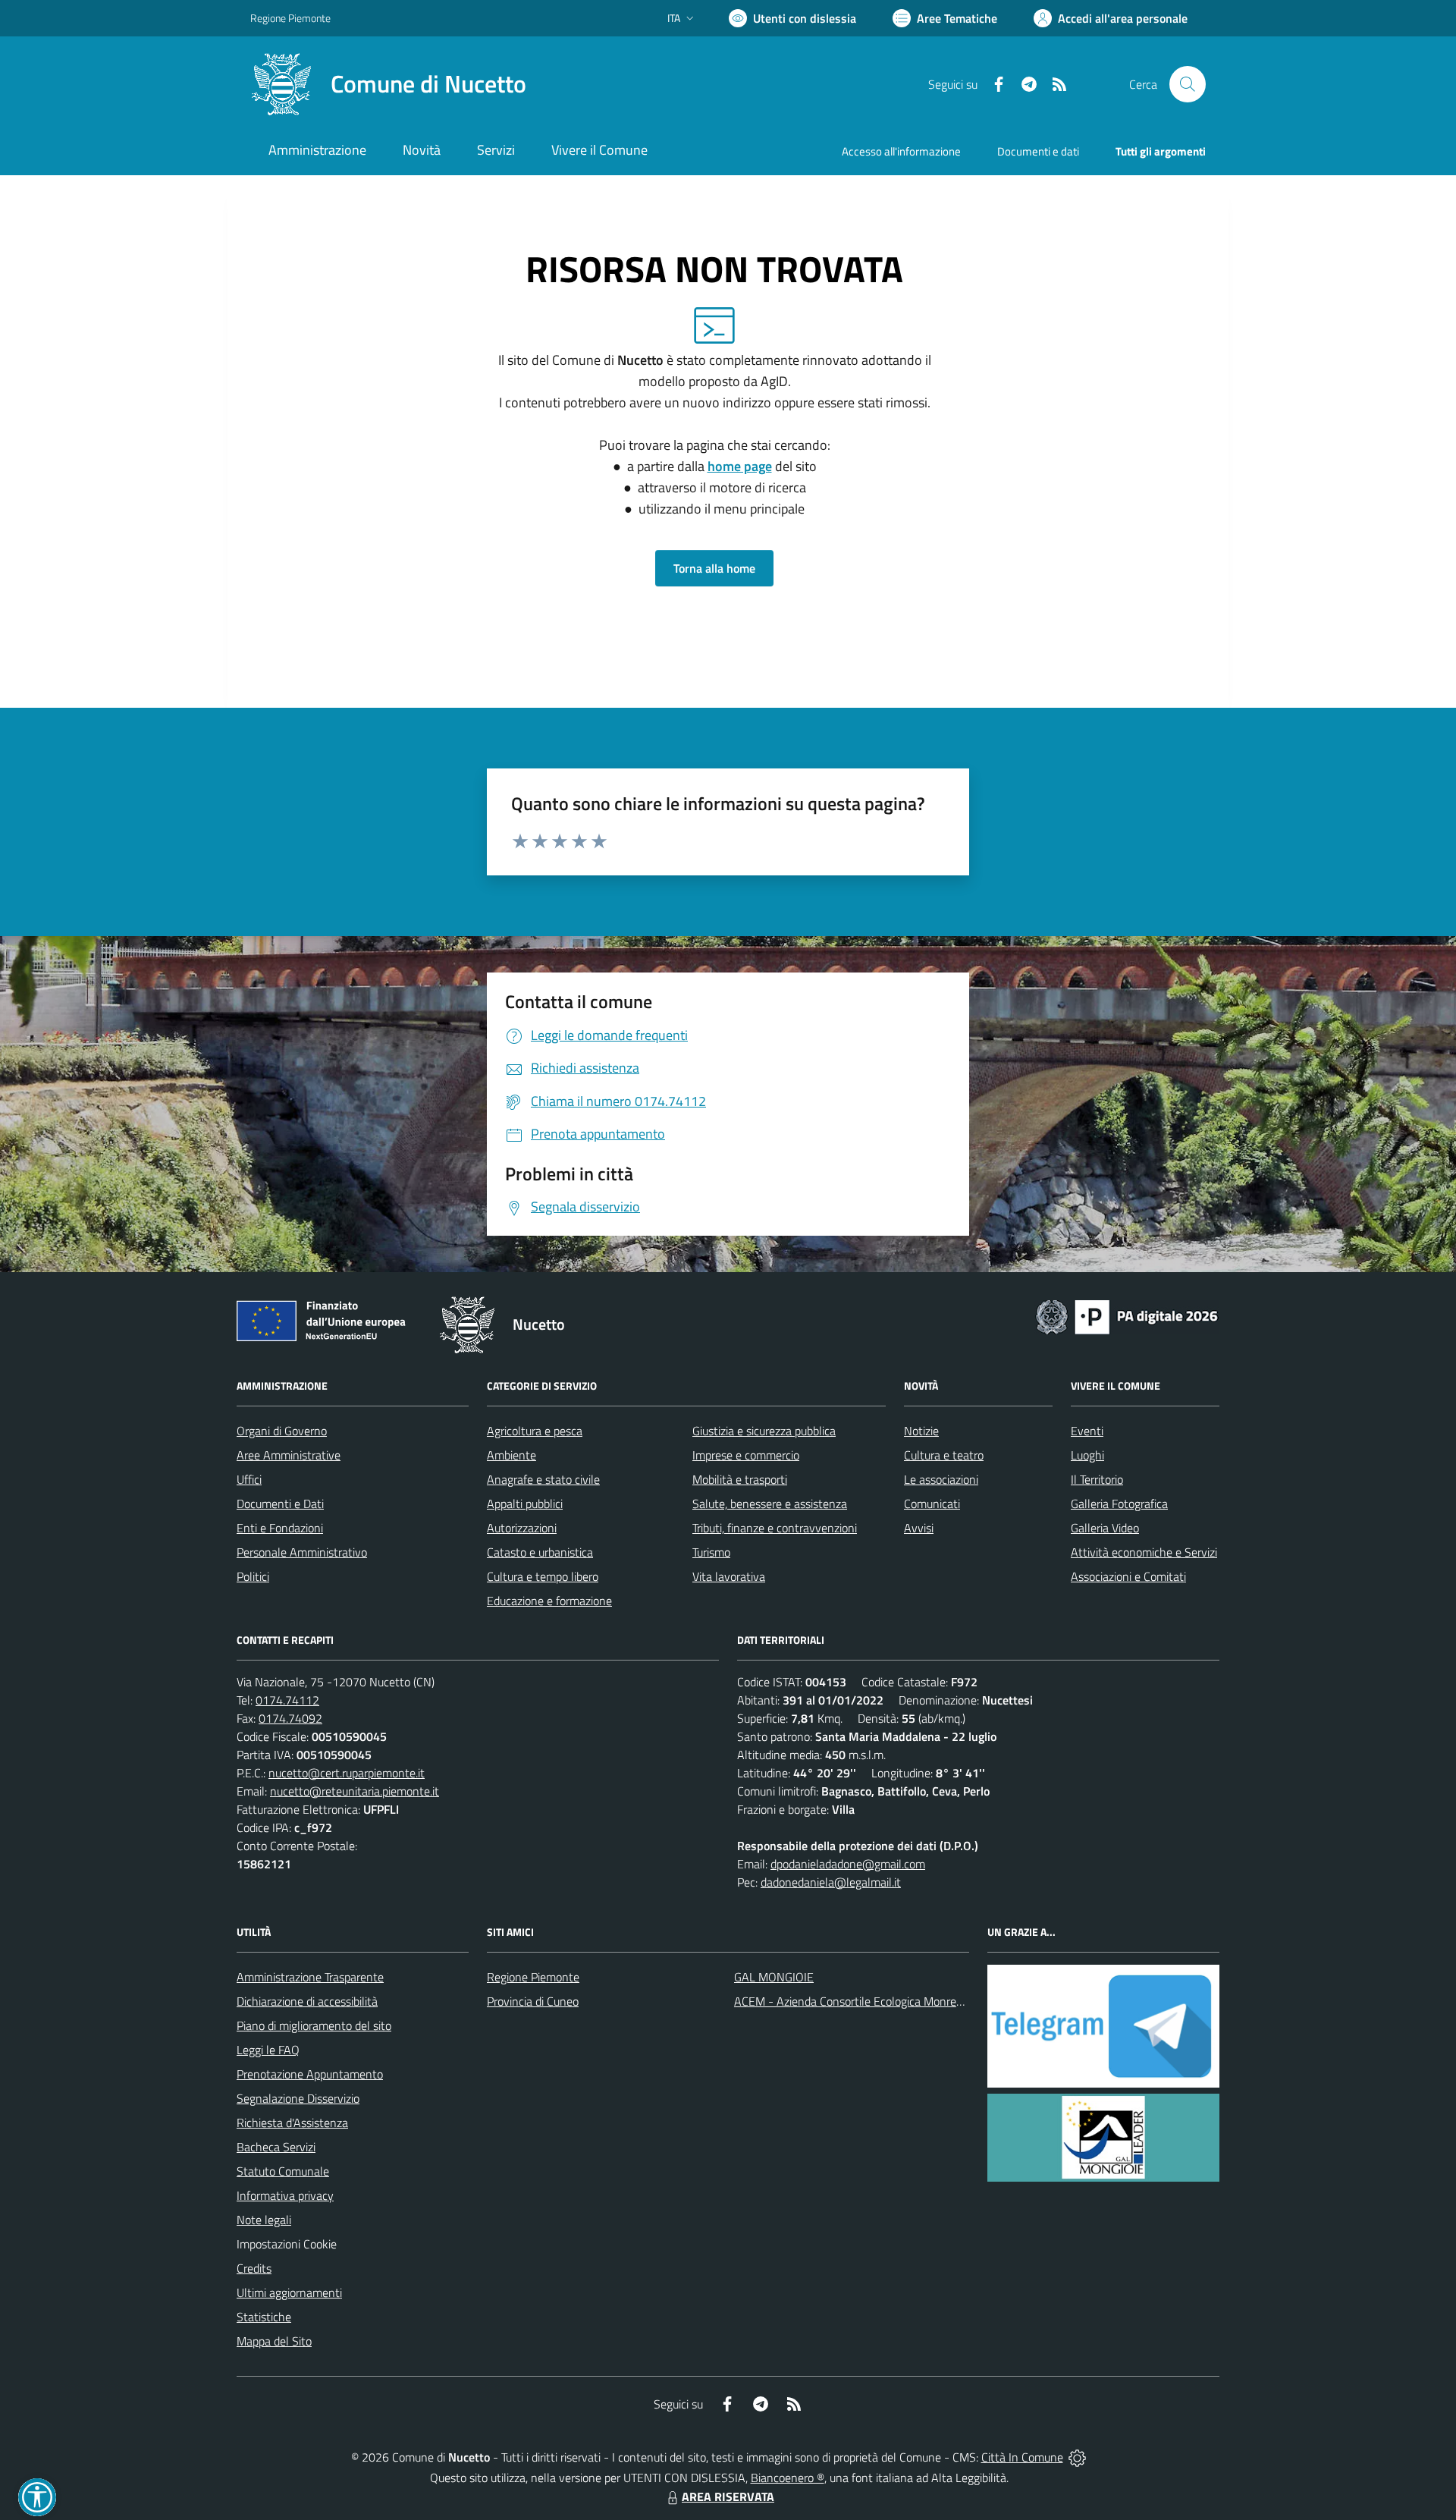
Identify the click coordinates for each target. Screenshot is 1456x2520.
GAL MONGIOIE (774, 1977)
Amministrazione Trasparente (310, 1977)
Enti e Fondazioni (280, 1528)
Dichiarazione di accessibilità (307, 2001)
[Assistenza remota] (1077, 2457)
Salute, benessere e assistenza (770, 1504)
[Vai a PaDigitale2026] (1127, 1315)
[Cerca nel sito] (1188, 84)
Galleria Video (1105, 1528)
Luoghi (1087, 1455)
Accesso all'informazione (901, 151)
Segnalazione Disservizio (298, 2098)
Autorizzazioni (522, 1528)
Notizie (921, 1431)
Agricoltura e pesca (535, 1431)
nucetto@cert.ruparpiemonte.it (347, 1773)
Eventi (1087, 1431)
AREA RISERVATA (728, 2496)
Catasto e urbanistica (540, 1552)
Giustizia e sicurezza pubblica (764, 1431)
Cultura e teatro (944, 1455)
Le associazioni (941, 1479)
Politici (253, 1576)
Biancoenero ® (788, 2478)
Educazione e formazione (549, 1601)
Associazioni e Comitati (1128, 1576)
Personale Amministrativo (302, 1552)
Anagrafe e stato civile (543, 1479)
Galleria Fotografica (1119, 1504)
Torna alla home (714, 568)
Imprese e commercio (746, 1455)
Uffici (249, 1479)
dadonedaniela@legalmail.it (831, 1882)
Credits (254, 2268)
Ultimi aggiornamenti (289, 2292)
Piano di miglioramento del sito (314, 2025)
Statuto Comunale (283, 2171)
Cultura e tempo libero (543, 1576)
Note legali (264, 2220)
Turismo (711, 1552)
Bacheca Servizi (276, 2147)
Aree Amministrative (289, 1455)
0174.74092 (290, 1718)
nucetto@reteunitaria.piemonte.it (355, 1791)
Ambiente (511, 1455)
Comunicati (932, 1504)
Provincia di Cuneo (533, 2001)
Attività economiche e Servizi (1144, 1552)
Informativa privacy (285, 2195)
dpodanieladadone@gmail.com (848, 1864)
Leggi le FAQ (268, 2050)
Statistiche (264, 2317)
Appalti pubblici (525, 1504)
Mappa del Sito (274, 2341)
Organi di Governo (282, 1431)
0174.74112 (287, 1700)
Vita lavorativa (729, 1576)
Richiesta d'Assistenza (292, 2123)
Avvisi (919, 1528)
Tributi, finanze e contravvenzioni (775, 1528)
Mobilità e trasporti (740, 1479)
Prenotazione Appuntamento (310, 2074)
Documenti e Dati (280, 1504)
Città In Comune (1022, 2457)
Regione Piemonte (290, 18)
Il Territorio (1097, 1479)
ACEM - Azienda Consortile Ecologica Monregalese (861, 2001)
